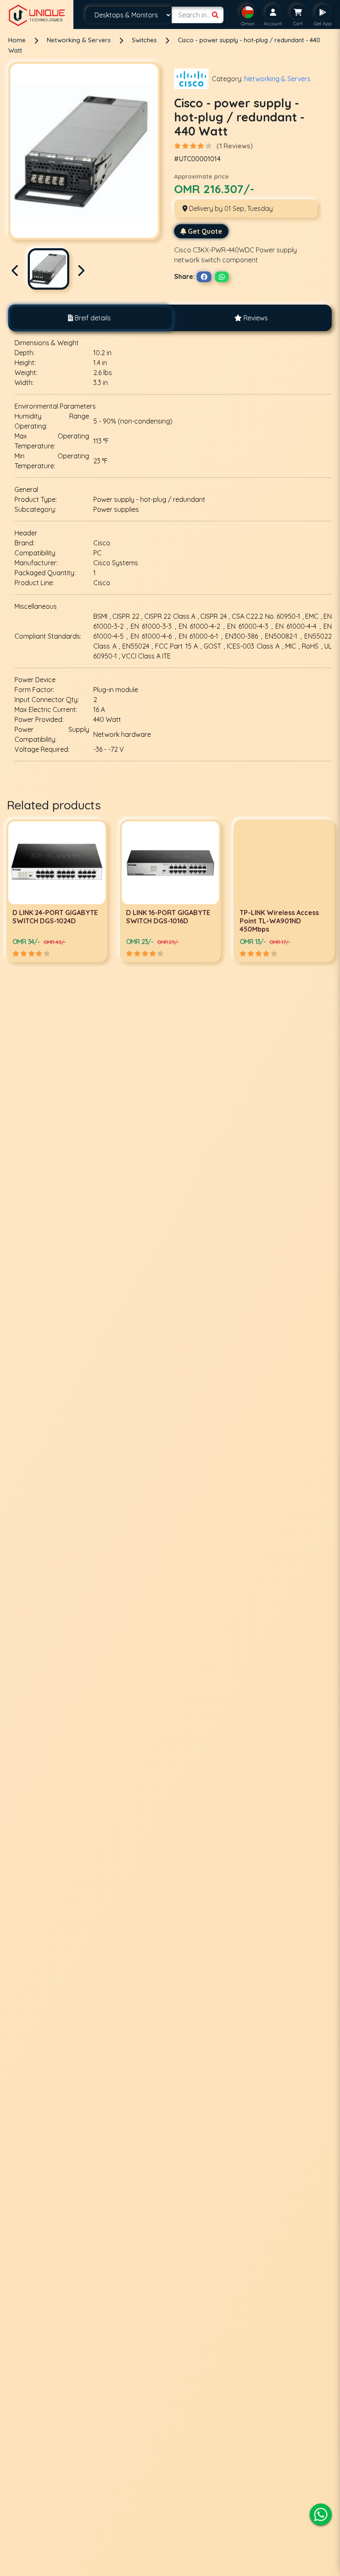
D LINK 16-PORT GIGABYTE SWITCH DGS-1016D (55, 917)
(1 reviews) (234, 146)
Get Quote (205, 231)
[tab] (89, 318)
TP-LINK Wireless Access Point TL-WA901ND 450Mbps (166, 921)
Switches (145, 40)
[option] (57, 891)
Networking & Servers (80, 40)
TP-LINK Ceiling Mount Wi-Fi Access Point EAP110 (282, 917)
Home (17, 40)
